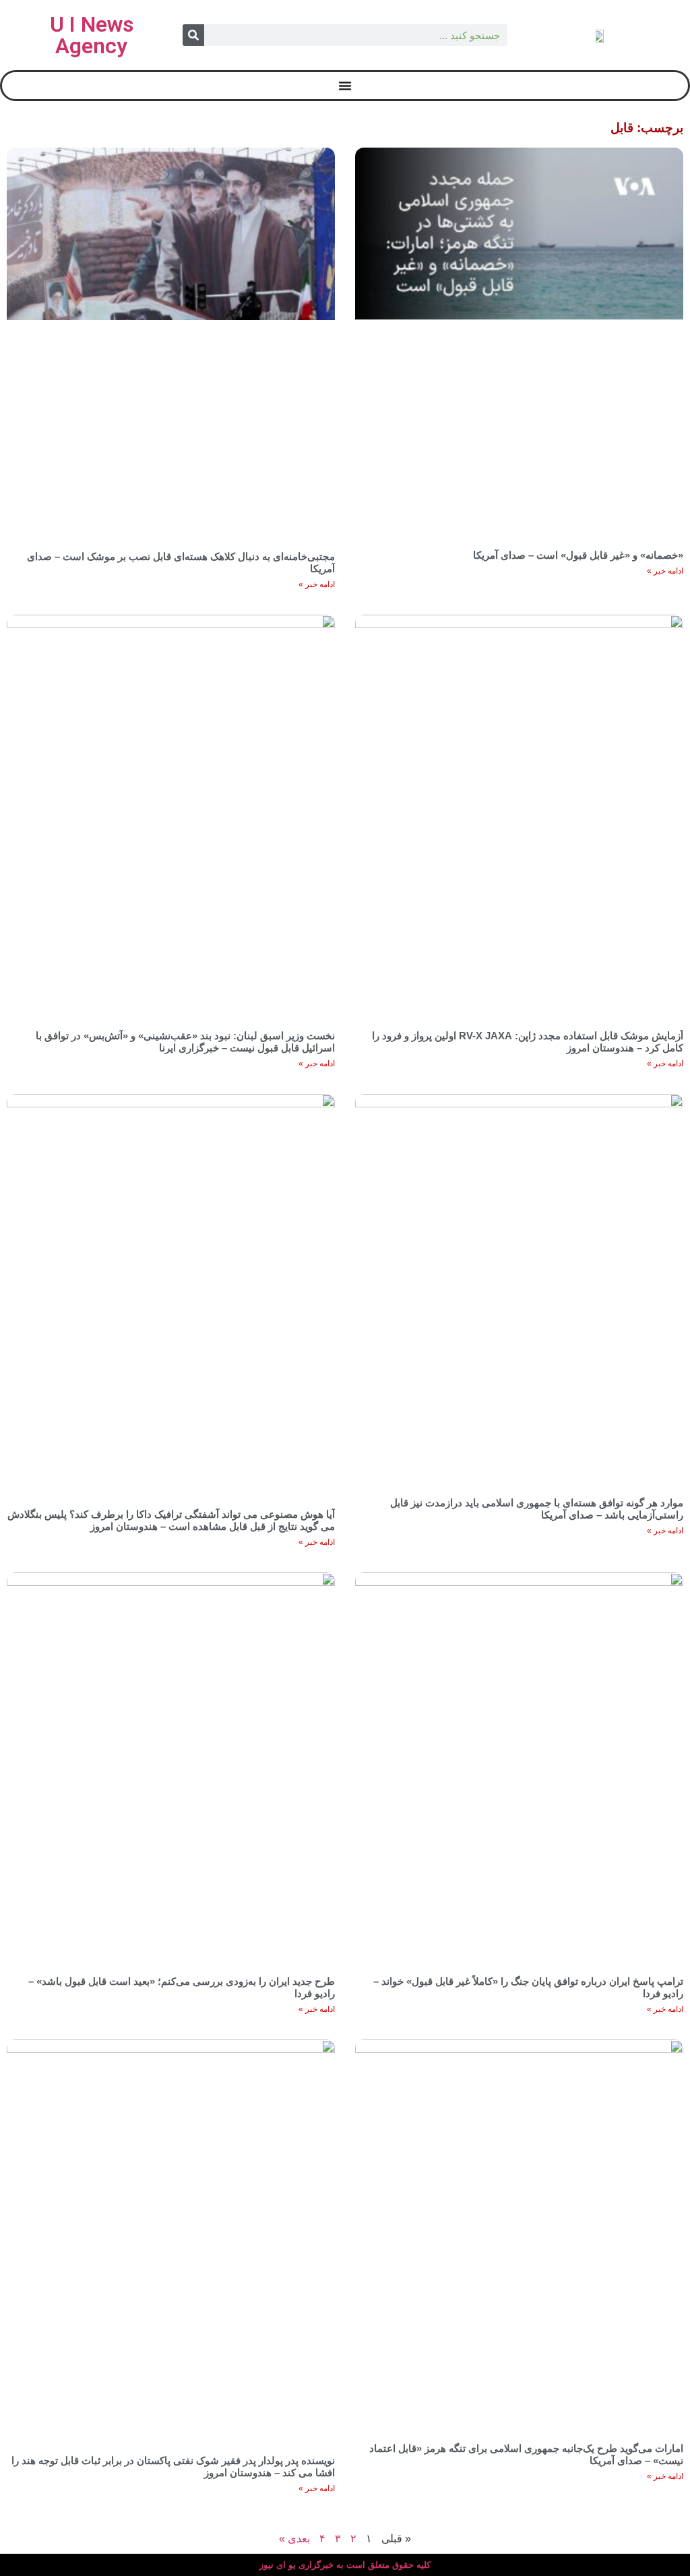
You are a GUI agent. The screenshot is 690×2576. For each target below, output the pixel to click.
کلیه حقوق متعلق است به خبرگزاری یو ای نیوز (345, 2565)
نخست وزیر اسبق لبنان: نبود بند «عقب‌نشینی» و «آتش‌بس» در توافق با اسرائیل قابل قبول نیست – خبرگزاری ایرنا (185, 1042)
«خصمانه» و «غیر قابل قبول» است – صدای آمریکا (578, 555)
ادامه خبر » (665, 571)
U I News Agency (92, 35)
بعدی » (294, 2539)
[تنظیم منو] (345, 86)
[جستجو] (193, 35)
